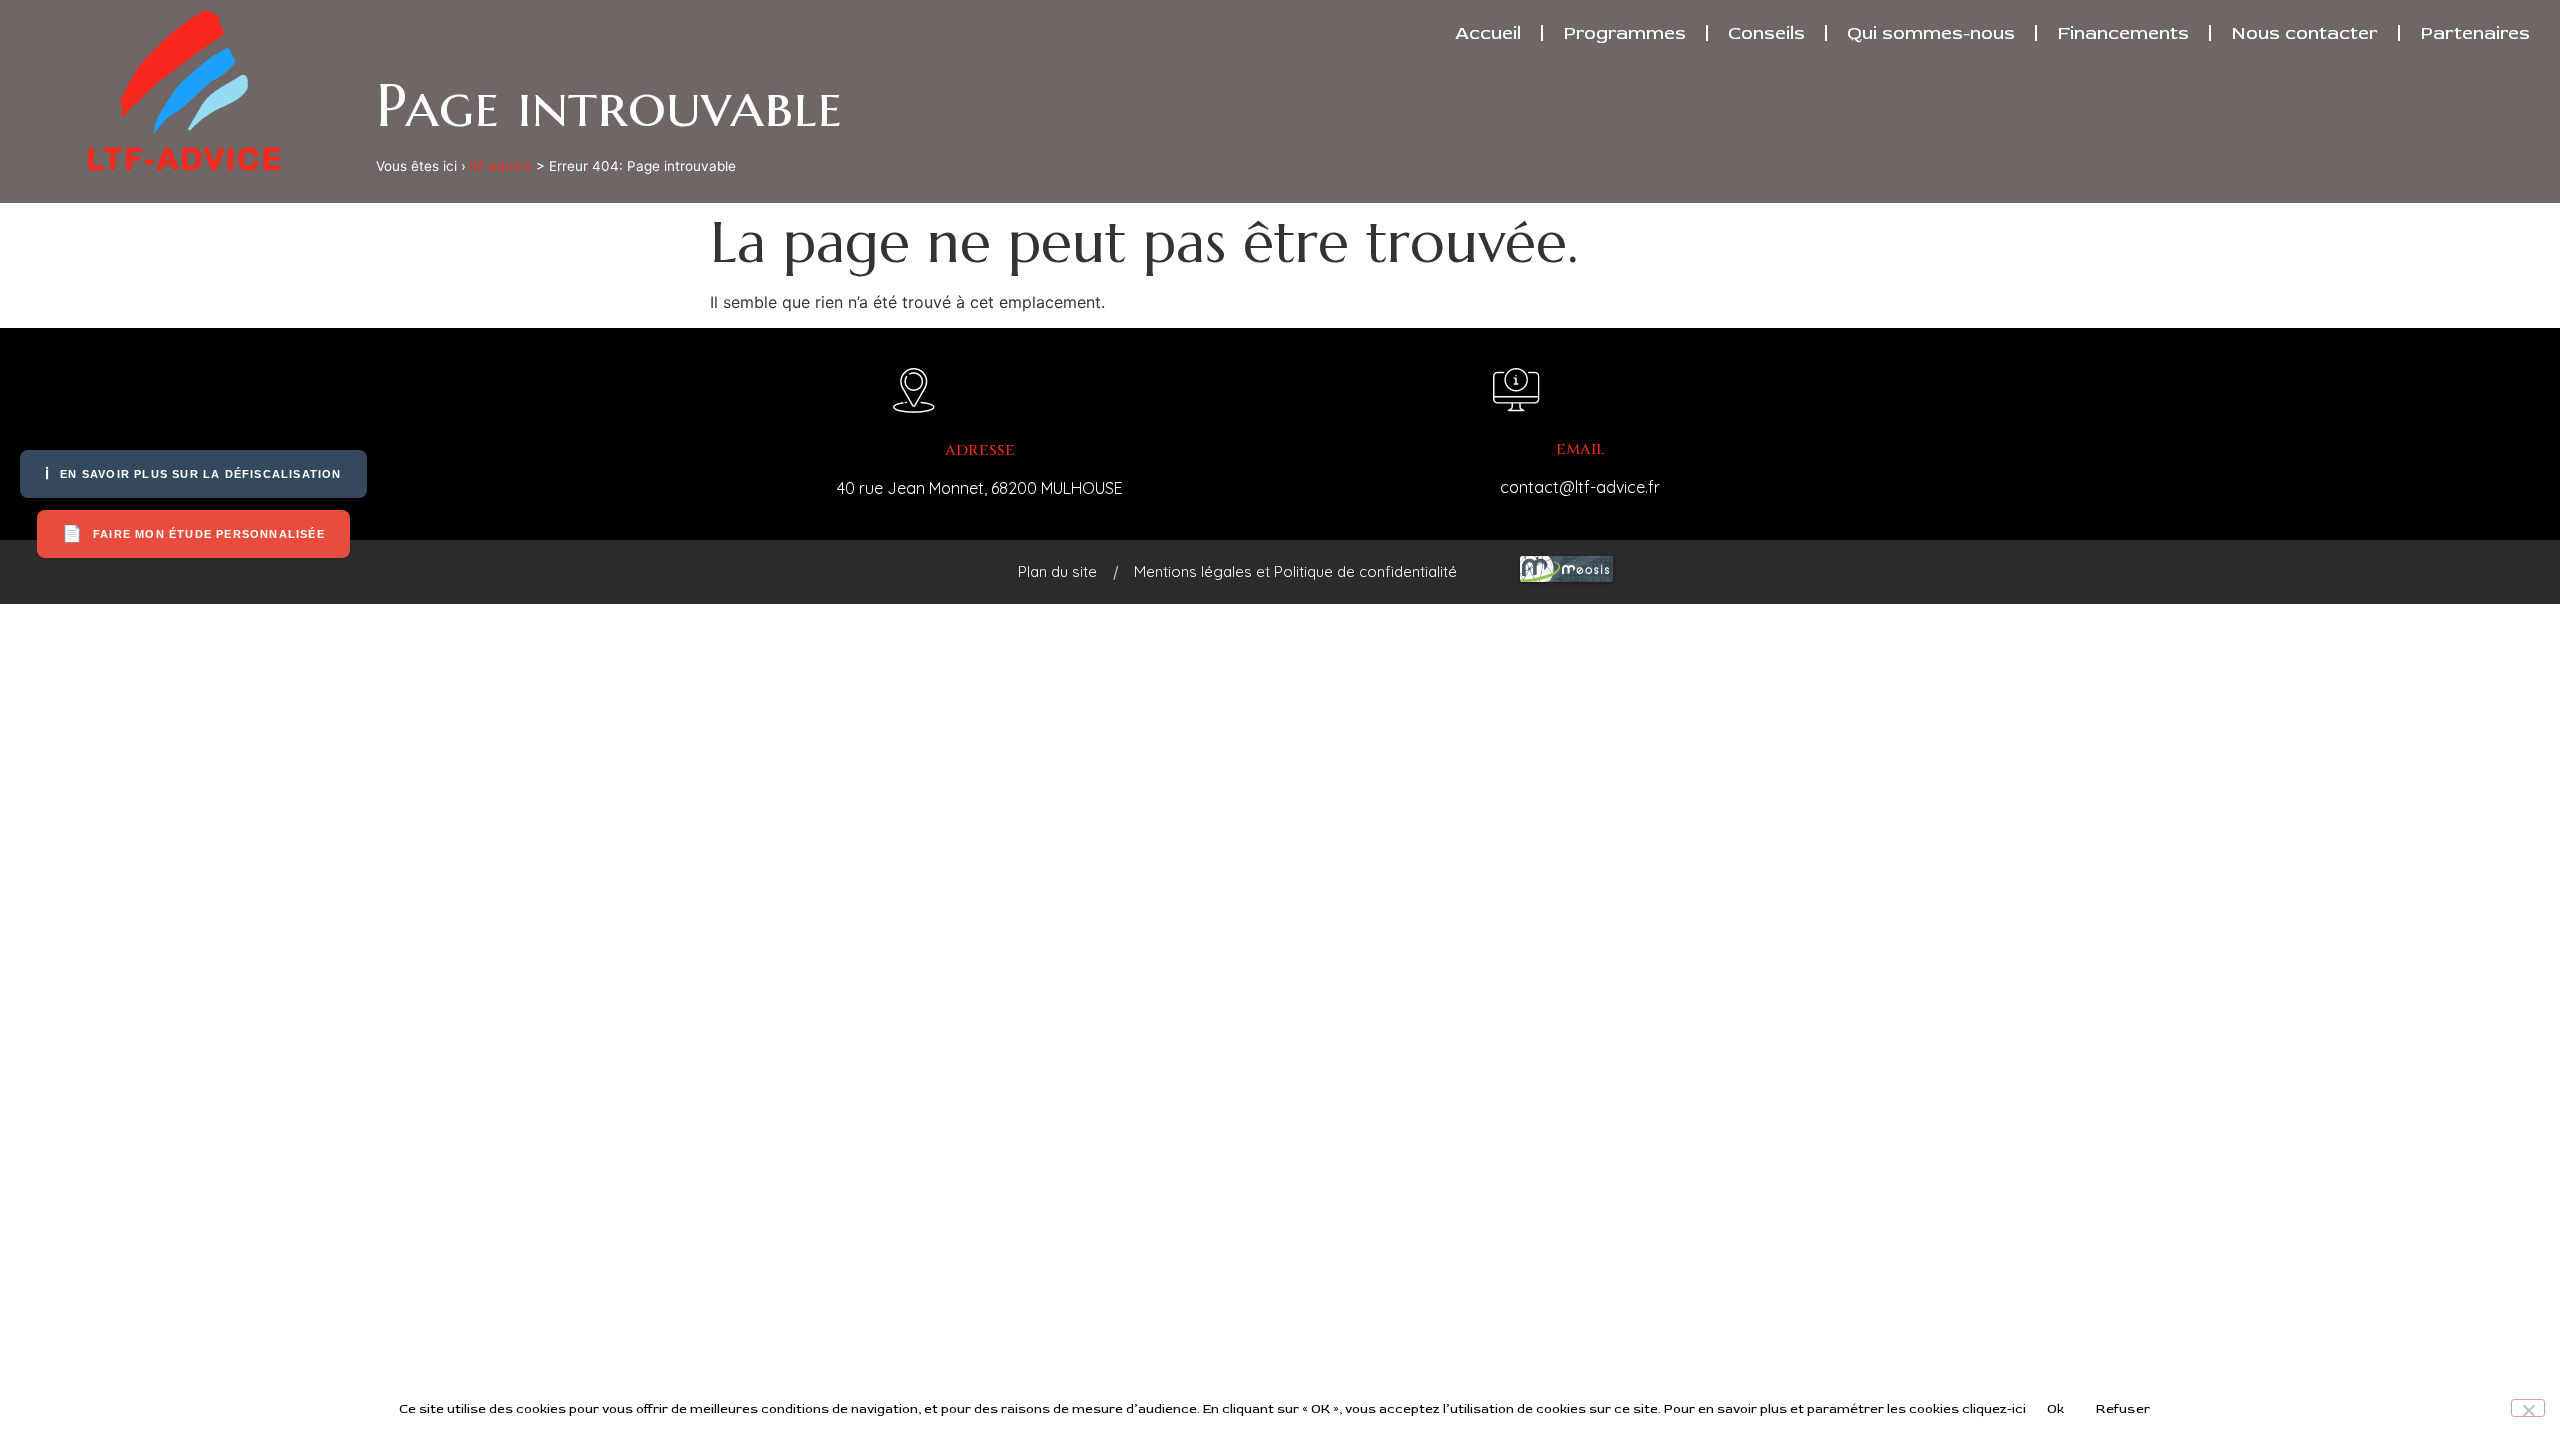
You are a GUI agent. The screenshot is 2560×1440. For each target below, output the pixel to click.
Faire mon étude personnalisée (193, 533)
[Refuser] (2528, 1408)
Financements (2123, 33)
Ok (2056, 1409)
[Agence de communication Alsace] (1566, 580)
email (1580, 449)
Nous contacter (2304, 33)
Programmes (1624, 33)
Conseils (1766, 33)
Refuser (2123, 1409)
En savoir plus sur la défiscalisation (193, 473)
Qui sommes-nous (1931, 33)
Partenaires (2475, 33)
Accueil (1488, 33)
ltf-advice (501, 166)
